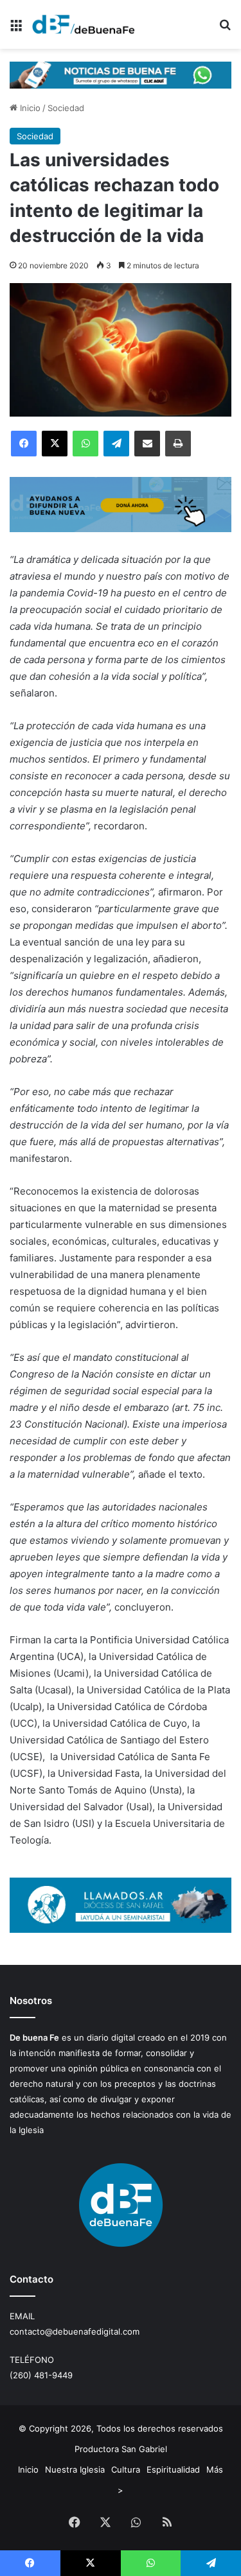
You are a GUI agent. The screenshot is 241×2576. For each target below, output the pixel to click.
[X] (55, 444)
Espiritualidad (173, 2469)
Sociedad (66, 108)
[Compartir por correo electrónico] (147, 444)
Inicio (29, 108)
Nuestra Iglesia (75, 2469)
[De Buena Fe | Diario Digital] (84, 24)
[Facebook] (24, 444)
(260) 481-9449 (41, 2375)
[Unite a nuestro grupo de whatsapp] (121, 74)
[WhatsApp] (85, 444)
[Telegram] (116, 444)
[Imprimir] (178, 444)
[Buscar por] (225, 29)
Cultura (126, 2469)
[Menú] (16, 29)
